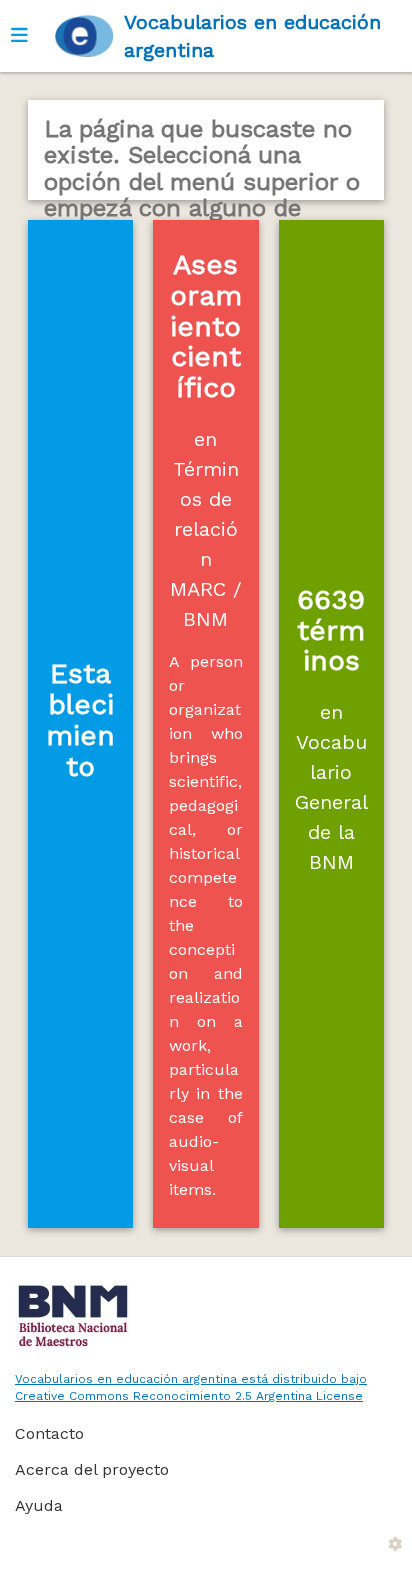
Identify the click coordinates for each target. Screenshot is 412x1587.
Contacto (49, 1433)
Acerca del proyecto (92, 1469)
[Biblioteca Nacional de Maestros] (198, 1316)
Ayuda (39, 1505)
